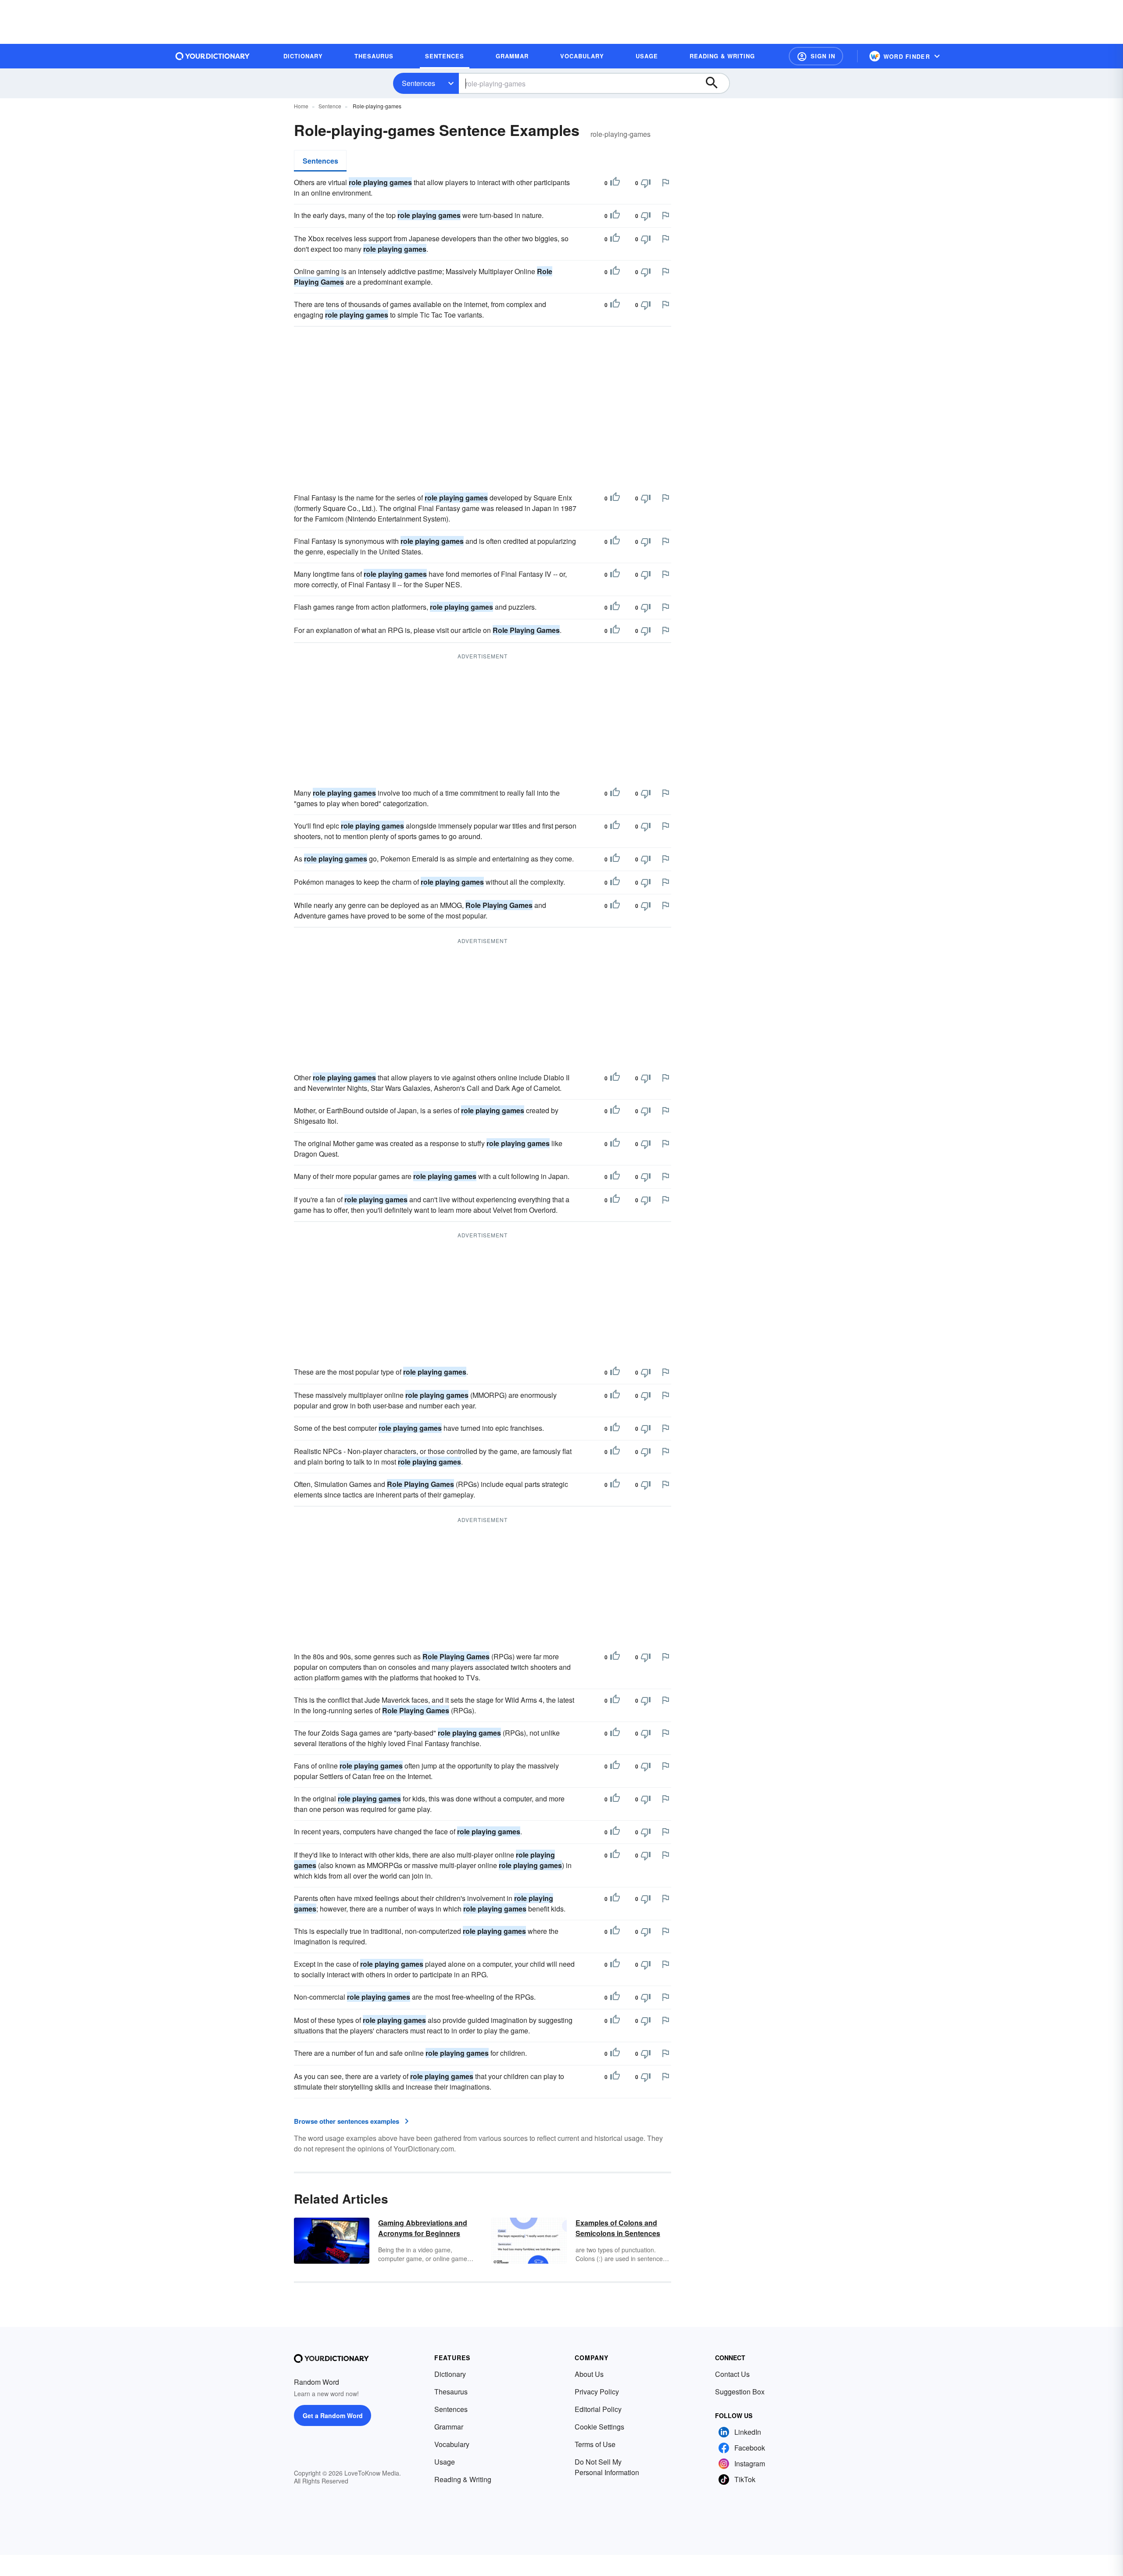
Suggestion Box (740, 2392)
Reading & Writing (463, 2479)
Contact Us (732, 2374)
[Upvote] (615, 183)
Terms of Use (595, 2444)
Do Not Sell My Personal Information (607, 2467)
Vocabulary (452, 2444)
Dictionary (450, 2374)
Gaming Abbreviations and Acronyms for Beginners (423, 2228)
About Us (589, 2374)
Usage (445, 2462)
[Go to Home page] (213, 56)
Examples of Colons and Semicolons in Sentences (618, 2228)
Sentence (330, 106)
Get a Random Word (333, 2415)
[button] (816, 56)
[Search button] (716, 83)
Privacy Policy (597, 2392)
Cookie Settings (599, 2427)
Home (301, 106)
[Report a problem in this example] (665, 182)
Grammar (449, 2427)
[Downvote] (646, 183)
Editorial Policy (598, 2409)
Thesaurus (451, 2392)
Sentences (418, 83)
